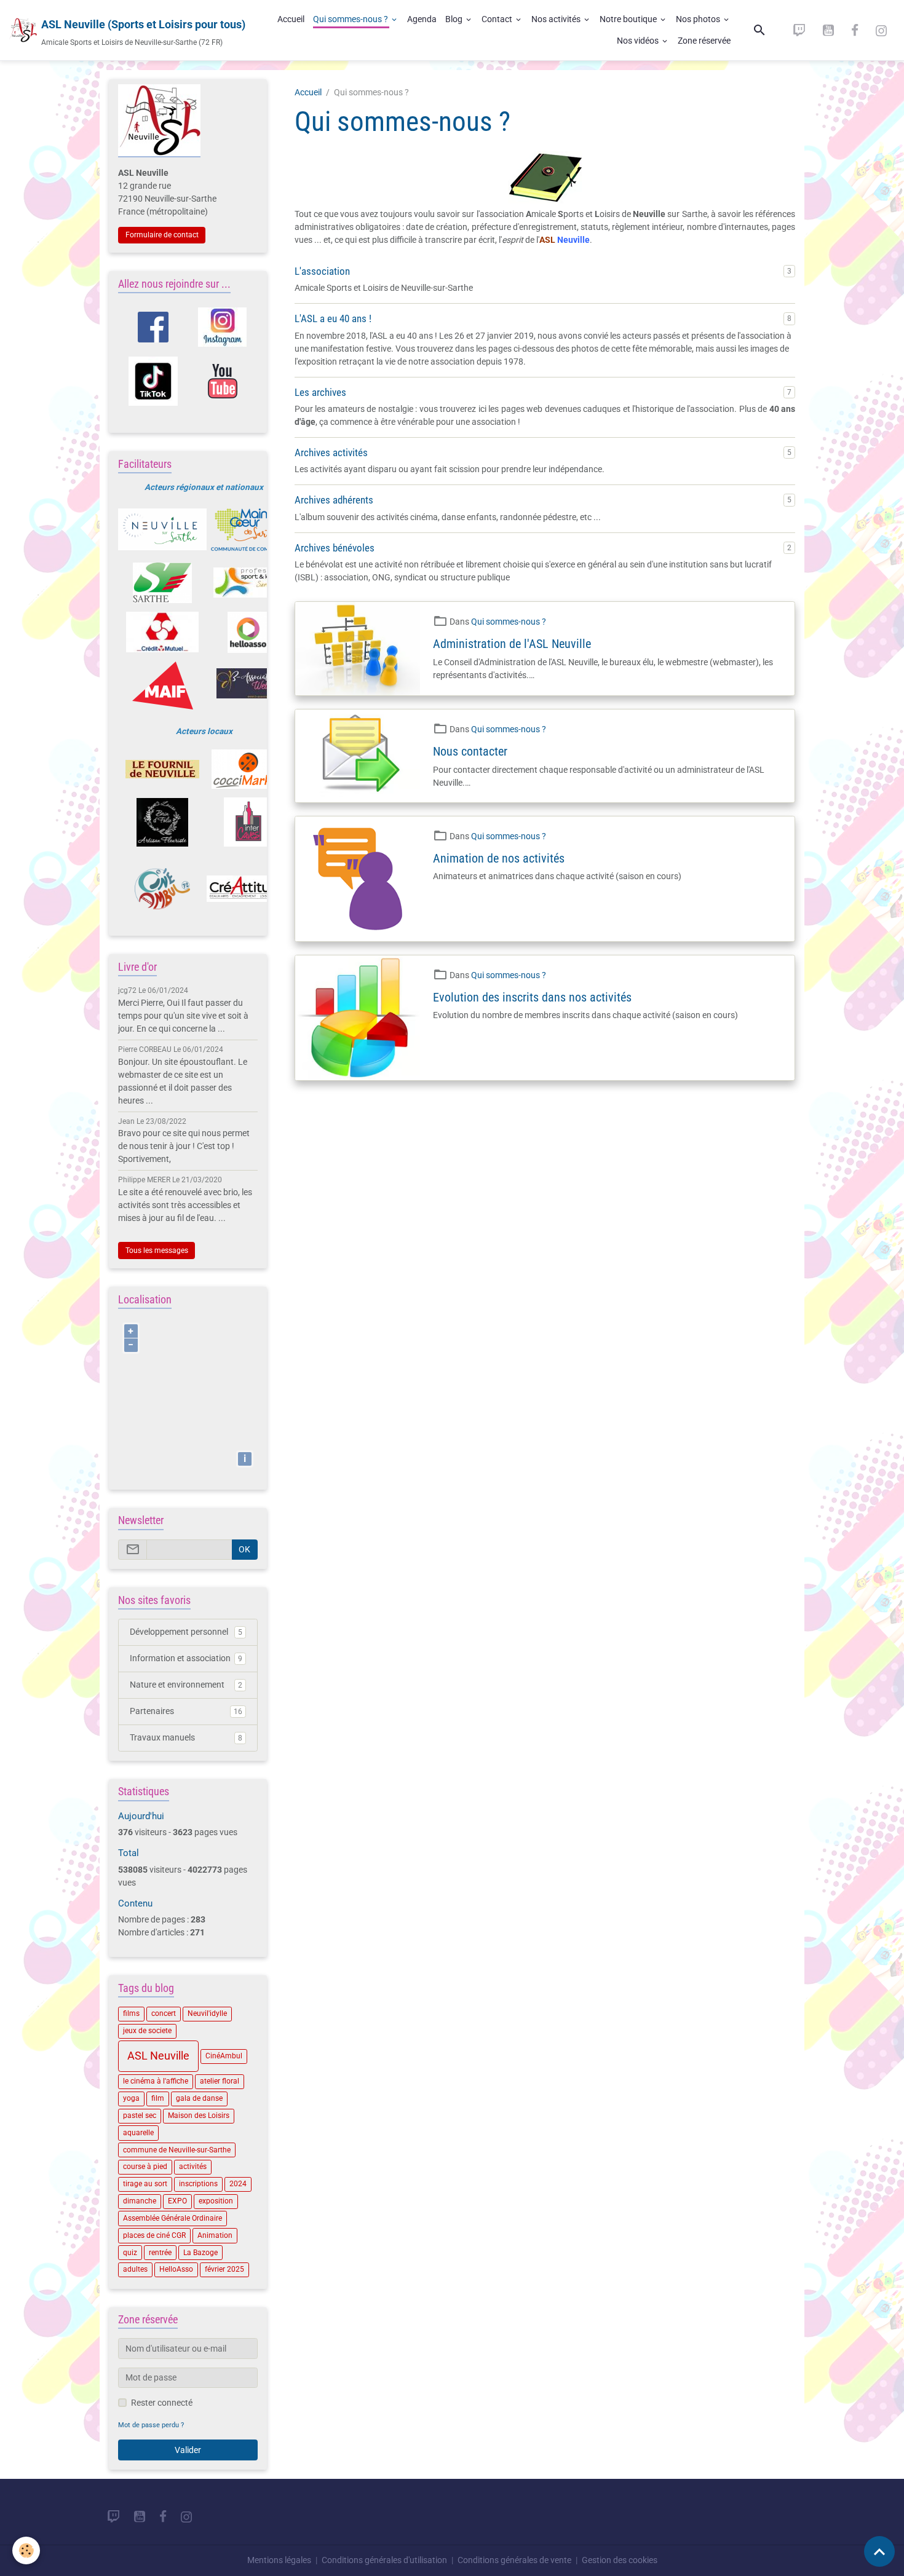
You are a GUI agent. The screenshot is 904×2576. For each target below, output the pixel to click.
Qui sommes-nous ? (351, 19)
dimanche (140, 2201)
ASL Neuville (158, 2056)
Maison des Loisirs (199, 2116)
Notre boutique (629, 19)
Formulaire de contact (162, 235)
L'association (322, 271)
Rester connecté (162, 2403)
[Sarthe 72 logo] (162, 583)
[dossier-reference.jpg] (545, 177)
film (158, 2098)
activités (193, 2167)
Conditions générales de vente (514, 2560)
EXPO (177, 2201)
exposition (216, 2201)
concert (164, 2013)
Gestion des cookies (620, 2560)
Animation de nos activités (499, 859)
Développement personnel (186, 1632)
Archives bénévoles (335, 548)
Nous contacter (470, 752)
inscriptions (198, 2184)
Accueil (291, 19)
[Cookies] (26, 2550)
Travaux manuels (186, 1737)
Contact (498, 19)
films (131, 2013)
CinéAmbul (224, 2056)
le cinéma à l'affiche (156, 2081)
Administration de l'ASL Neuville (512, 644)
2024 (238, 2184)
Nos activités (557, 19)
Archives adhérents (334, 500)
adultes (135, 2269)
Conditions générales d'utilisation (384, 2560)
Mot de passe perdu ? (151, 2425)
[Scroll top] (879, 2551)
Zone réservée (704, 41)
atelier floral (220, 2081)
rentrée (160, 2253)
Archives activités (331, 452)
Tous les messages (157, 1250)
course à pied (145, 2167)
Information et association (186, 1658)
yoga (131, 2098)
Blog (455, 19)
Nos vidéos (639, 41)
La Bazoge (200, 2253)
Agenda (422, 19)
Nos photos (699, 19)
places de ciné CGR (154, 2235)
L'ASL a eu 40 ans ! (333, 318)
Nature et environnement (186, 1685)
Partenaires (186, 1711)
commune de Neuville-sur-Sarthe (177, 2150)
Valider (188, 2450)
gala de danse (199, 2098)
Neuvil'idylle (207, 2013)
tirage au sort (145, 2184)
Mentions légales (279, 2560)
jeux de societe (147, 2031)
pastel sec (140, 2116)
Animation (215, 2235)
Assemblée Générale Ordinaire (172, 2218)
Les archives (320, 392)
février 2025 (224, 2269)
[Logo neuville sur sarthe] (162, 529)
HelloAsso (176, 2269)
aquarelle (138, 2133)
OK (244, 1549)
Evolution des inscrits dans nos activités (532, 998)
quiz (130, 2253)
